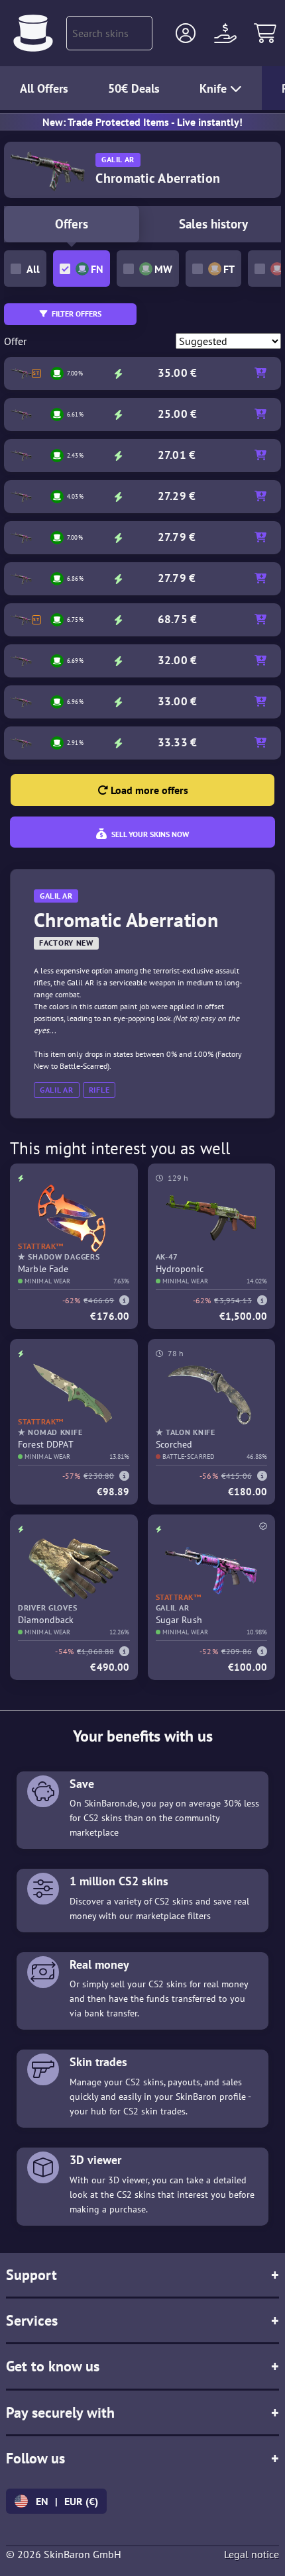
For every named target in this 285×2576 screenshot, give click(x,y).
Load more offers (148, 790)
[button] (186, 33)
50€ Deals (134, 88)
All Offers (44, 88)
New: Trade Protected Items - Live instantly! (142, 122)
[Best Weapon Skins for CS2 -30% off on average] (33, 33)
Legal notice (252, 2554)
